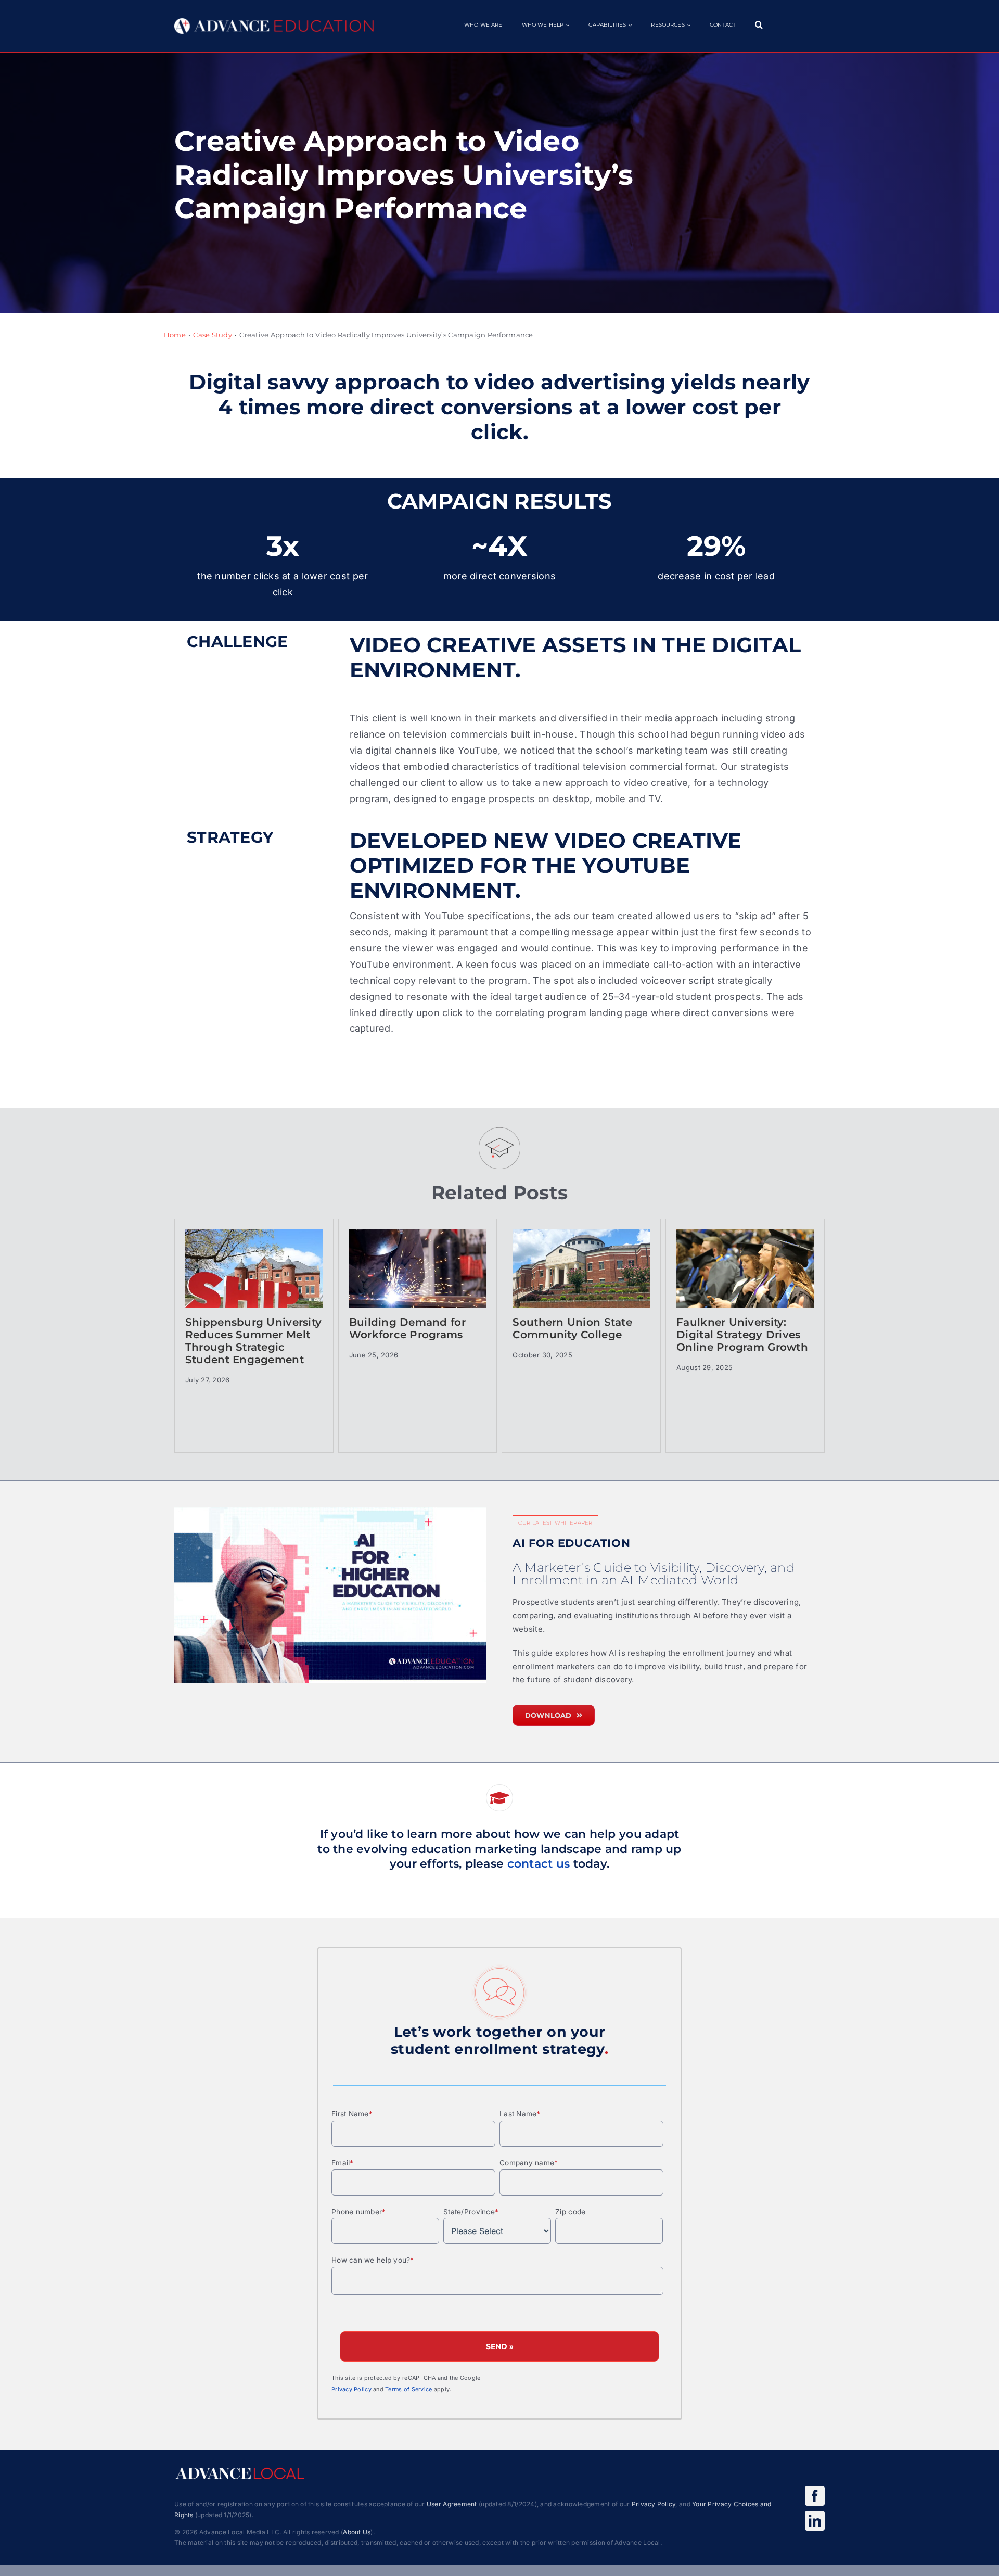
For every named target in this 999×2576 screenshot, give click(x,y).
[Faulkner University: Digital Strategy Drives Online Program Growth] (745, 1282)
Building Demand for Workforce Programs (407, 1328)
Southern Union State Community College (572, 1328)
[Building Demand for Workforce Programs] (418, 1282)
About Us (357, 2532)
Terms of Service (408, 2389)
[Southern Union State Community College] (581, 1282)
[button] (759, 25)
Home (175, 335)
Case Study (213, 335)
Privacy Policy (351, 2389)
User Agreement (452, 2504)
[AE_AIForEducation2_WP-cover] (330, 1595)
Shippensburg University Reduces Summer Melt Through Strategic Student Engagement (253, 1341)
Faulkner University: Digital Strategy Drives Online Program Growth (742, 1335)
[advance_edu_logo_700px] (274, 23)
